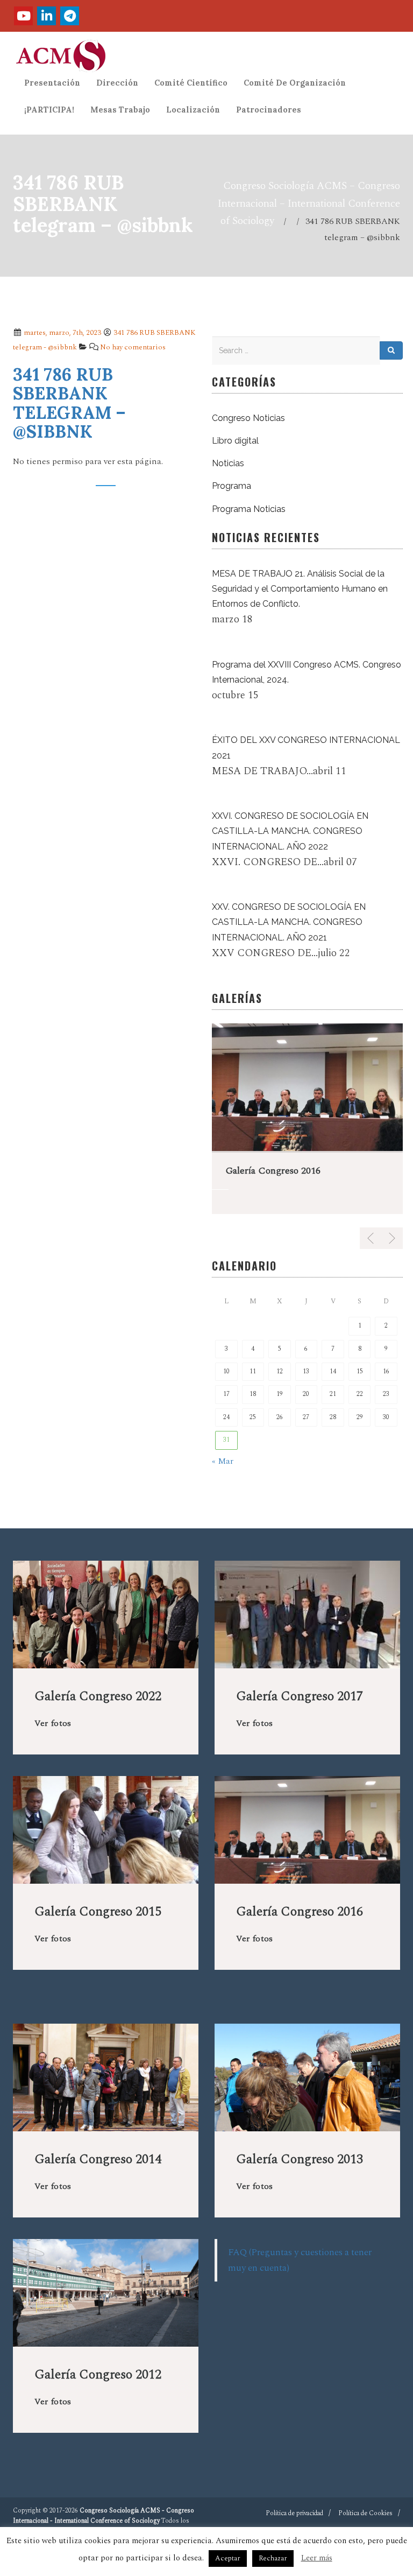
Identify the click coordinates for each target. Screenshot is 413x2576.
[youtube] (23, 16)
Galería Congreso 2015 (98, 1912)
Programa (232, 486)
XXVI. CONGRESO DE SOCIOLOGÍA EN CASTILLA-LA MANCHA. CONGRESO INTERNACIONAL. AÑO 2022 (290, 831)
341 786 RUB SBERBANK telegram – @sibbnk (69, 403)
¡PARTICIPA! (49, 110)
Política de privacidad (294, 2513)
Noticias (228, 463)
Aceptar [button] (228, 2558)
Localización (193, 110)
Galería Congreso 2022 (98, 1696)
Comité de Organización (295, 83)
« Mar (223, 1461)
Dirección (117, 83)
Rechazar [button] (273, 2558)
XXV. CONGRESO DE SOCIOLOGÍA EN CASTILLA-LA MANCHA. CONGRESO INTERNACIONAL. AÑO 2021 (289, 922)
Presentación (52, 83)
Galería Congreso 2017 (300, 1696)
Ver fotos (53, 1723)
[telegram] (70, 16)
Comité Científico (191, 83)
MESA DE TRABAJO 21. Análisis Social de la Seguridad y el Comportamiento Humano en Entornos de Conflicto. (300, 589)
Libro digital (235, 441)
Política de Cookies (365, 2513)
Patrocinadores (269, 110)
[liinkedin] (47, 16)
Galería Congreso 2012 (98, 2375)
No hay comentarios (133, 347)
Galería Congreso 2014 (98, 2159)
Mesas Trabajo (120, 110)
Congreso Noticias (248, 418)
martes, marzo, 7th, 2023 (62, 333)
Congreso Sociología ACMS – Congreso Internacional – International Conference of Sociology (309, 203)
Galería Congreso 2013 (300, 2159)
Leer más (317, 2558)
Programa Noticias (249, 509)
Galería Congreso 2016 (273, 1171)
